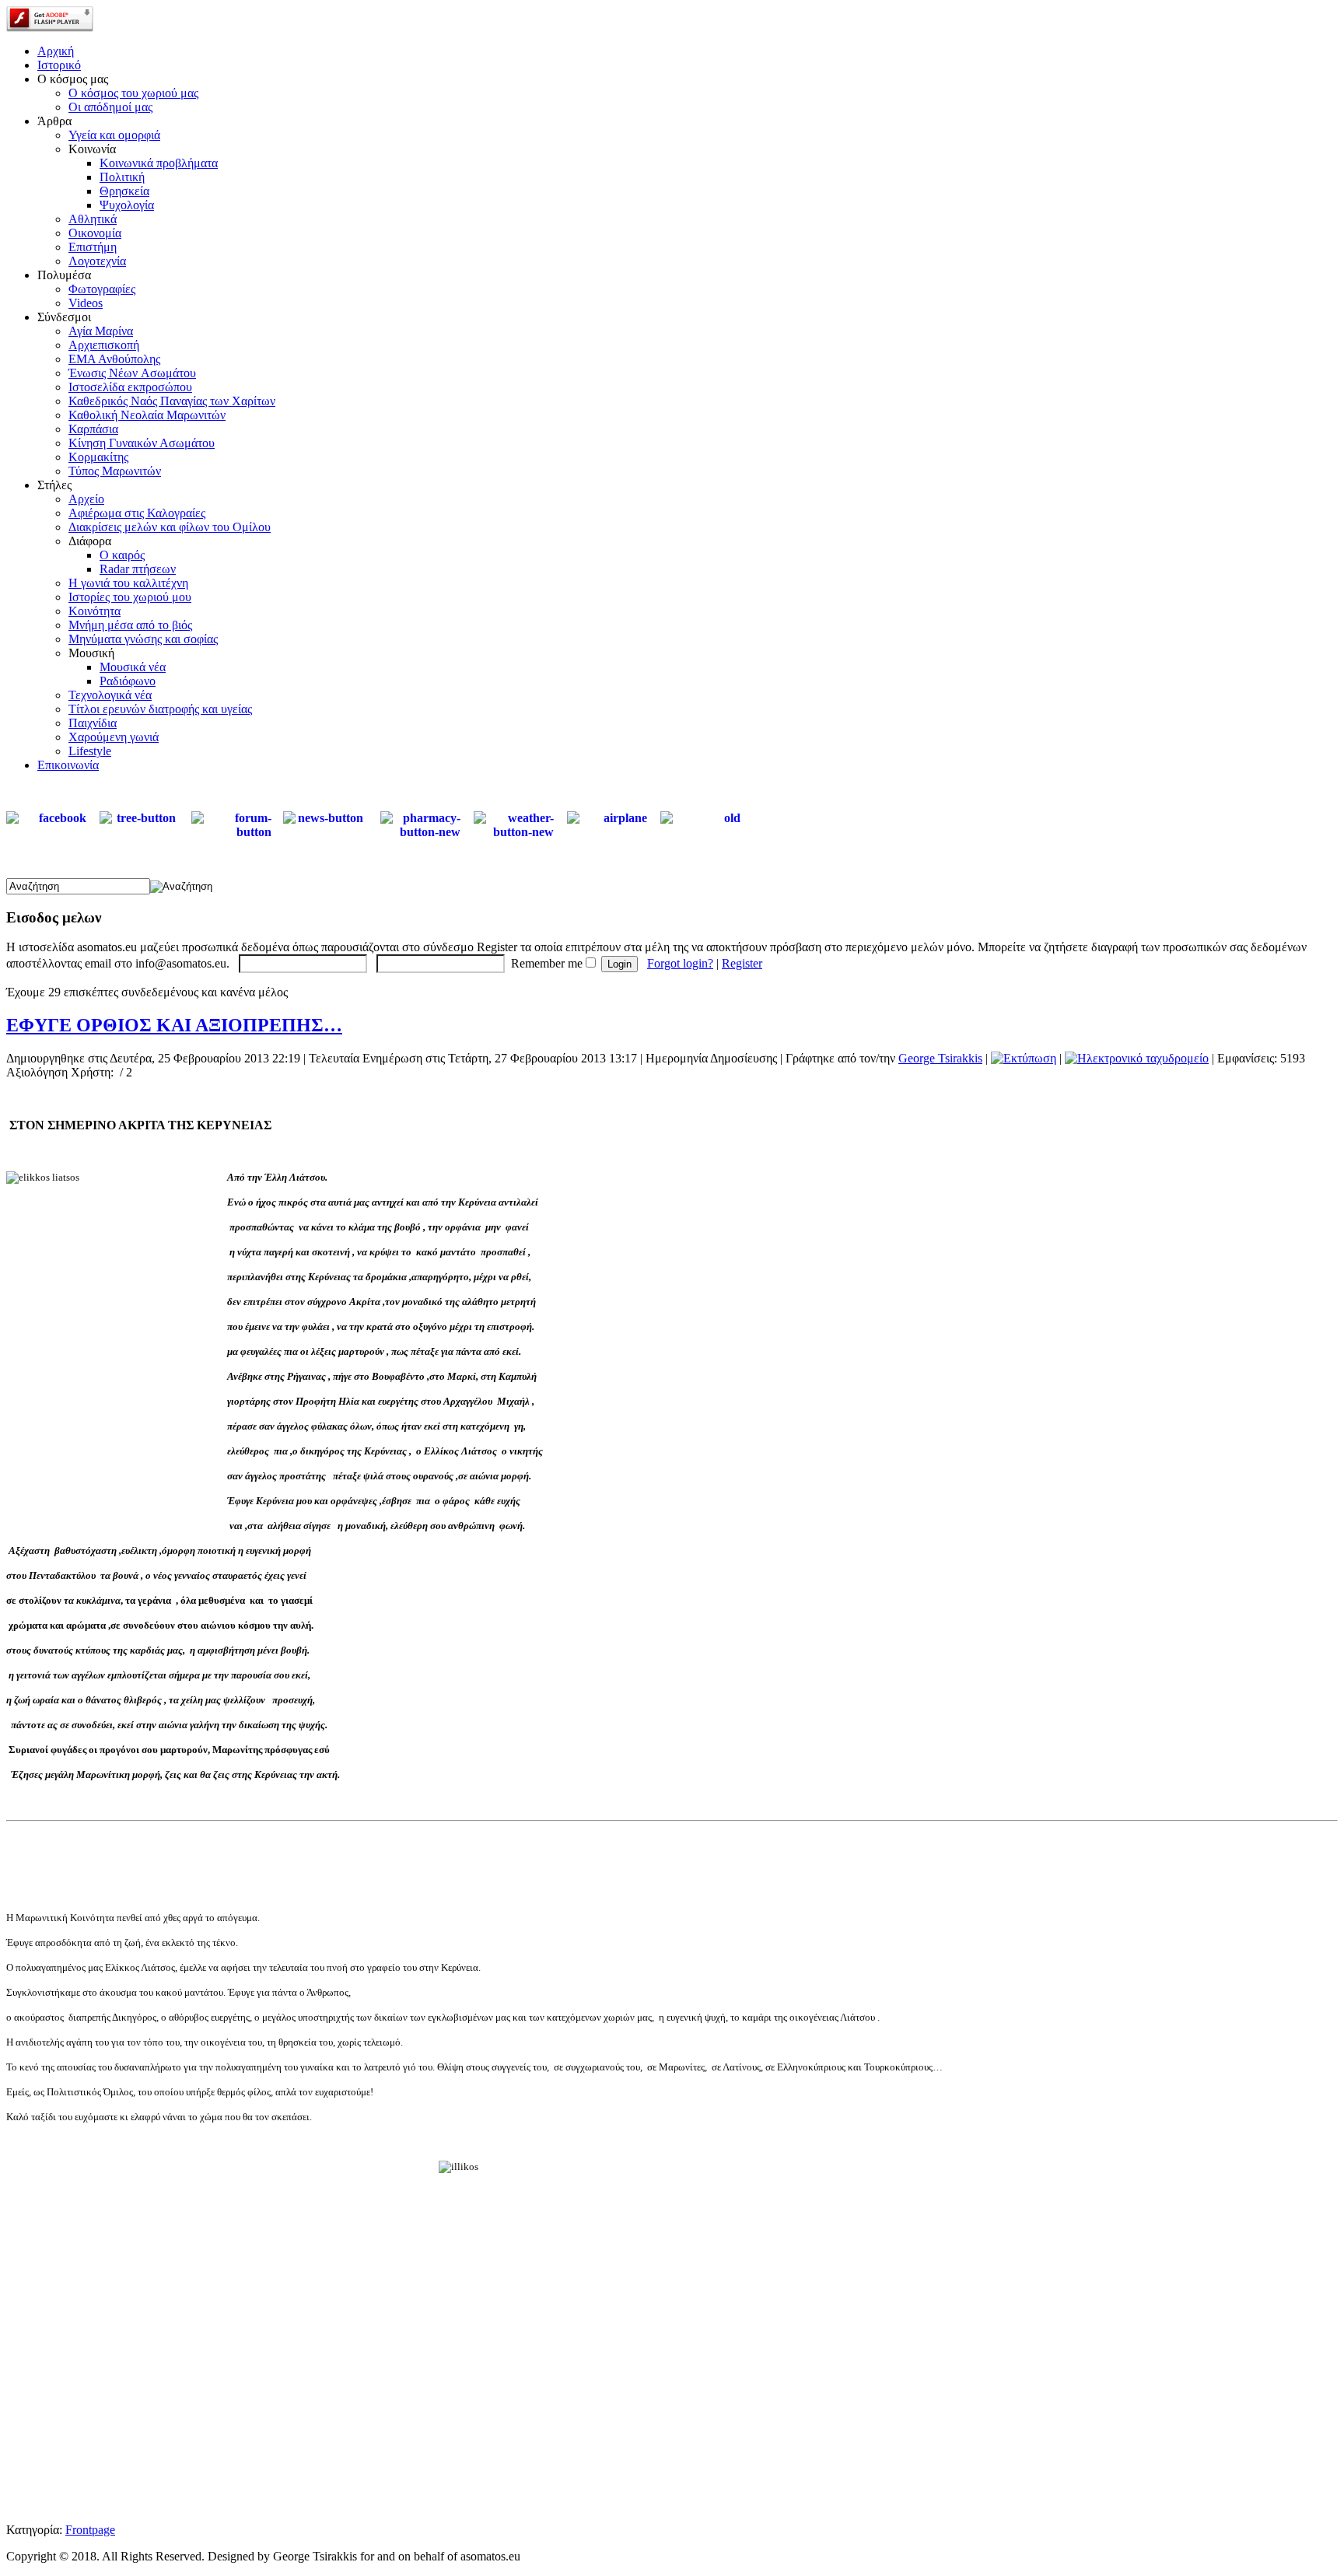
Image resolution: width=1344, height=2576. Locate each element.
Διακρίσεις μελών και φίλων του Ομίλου (170, 527)
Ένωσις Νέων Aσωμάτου (132, 373)
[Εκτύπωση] (1024, 1058)
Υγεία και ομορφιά (114, 135)
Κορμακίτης (98, 457)
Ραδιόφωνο (128, 681)
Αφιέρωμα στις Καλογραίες (137, 513)
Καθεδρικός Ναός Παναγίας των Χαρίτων (172, 401)
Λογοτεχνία (97, 261)
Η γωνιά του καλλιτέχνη (128, 583)
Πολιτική (122, 177)
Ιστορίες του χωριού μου (130, 597)
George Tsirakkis (940, 1058)
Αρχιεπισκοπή (104, 345)
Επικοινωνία (68, 765)
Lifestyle (90, 751)
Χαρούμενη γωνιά (114, 737)
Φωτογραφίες (102, 289)
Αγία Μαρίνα (101, 331)
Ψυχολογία (127, 205)
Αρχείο (86, 499)
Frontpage (90, 2530)
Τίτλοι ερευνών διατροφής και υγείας (160, 709)
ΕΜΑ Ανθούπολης (114, 359)
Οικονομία (95, 233)
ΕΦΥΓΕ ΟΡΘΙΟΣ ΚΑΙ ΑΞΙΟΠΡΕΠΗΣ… (174, 1025)
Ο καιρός (122, 555)
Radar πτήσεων (138, 569)
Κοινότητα (94, 611)
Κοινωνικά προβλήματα (159, 163)
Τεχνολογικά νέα (110, 695)
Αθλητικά (93, 219)
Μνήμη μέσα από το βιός (130, 625)
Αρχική (56, 51)
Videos (86, 303)
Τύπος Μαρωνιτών (115, 471)
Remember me (547, 963)
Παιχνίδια (93, 723)
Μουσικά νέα (133, 667)
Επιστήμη (93, 247)
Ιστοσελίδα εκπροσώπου (130, 387)
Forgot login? (680, 963)
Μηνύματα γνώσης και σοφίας (143, 639)
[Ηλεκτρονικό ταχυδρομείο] (1137, 1058)
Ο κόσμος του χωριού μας (133, 93)
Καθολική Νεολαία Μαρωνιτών (147, 415)
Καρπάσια (93, 429)
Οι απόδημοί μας (110, 107)
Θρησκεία (124, 191)
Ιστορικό (59, 65)
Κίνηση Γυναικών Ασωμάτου (142, 443)
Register (742, 963)
